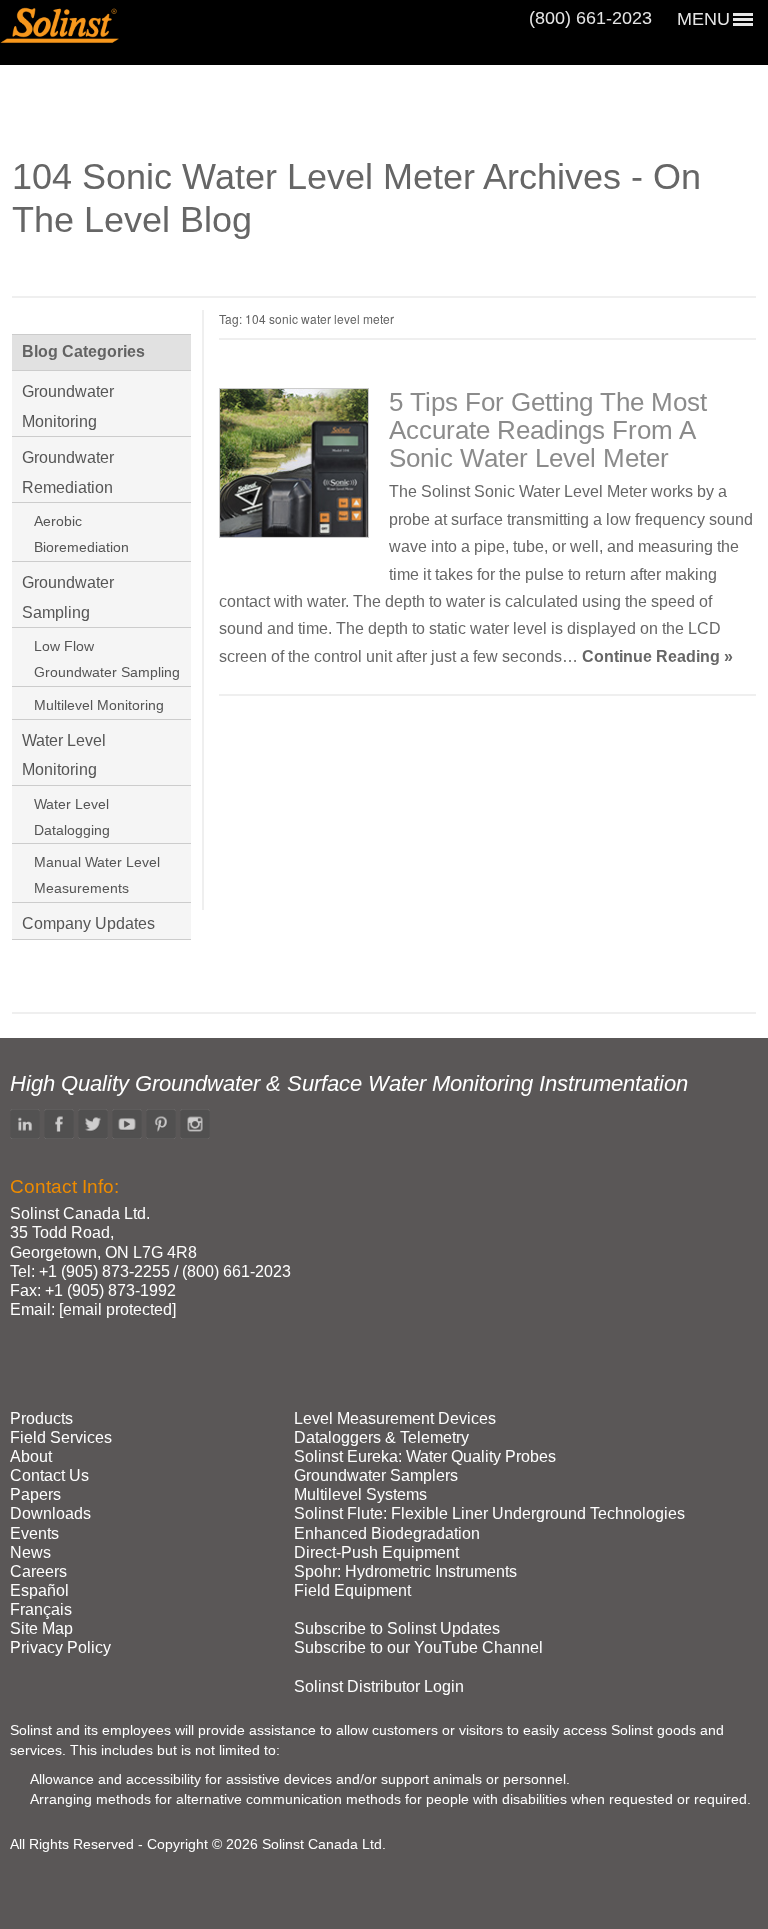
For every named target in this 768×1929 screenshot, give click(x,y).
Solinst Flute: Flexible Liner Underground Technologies (489, 1513)
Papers (35, 1494)
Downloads (50, 1513)
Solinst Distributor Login (379, 1686)
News (30, 1552)
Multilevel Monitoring (99, 705)
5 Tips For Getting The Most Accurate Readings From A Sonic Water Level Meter (548, 430)
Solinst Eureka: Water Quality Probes (425, 1456)
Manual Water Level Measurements (97, 875)
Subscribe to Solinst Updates (397, 1628)
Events (34, 1533)
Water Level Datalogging (72, 817)
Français (41, 1609)
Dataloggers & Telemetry (381, 1437)
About (31, 1456)
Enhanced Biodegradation (387, 1533)
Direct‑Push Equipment (376, 1552)
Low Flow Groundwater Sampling (107, 659)
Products (41, 1418)
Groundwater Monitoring (68, 406)
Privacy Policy (60, 1647)
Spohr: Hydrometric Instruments (405, 1571)
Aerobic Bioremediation (81, 534)
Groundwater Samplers (376, 1475)
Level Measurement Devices (395, 1418)
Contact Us (49, 1475)
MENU (703, 19)
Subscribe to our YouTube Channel (418, 1647)
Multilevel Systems (360, 1494)
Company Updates (88, 923)
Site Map (41, 1628)
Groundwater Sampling (68, 597)
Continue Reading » (657, 656)
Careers (38, 1571)
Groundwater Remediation (68, 472)
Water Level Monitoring (64, 755)
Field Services (61, 1437)
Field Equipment (352, 1590)
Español (39, 1590)
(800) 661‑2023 (590, 18)
